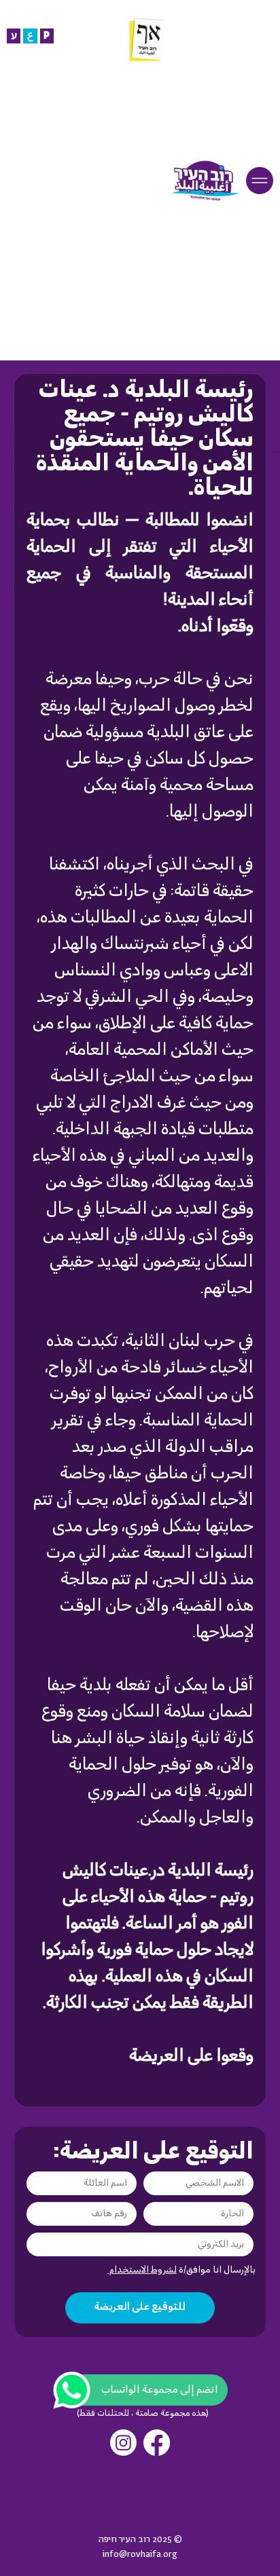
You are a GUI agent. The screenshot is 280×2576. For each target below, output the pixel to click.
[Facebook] (157, 2443)
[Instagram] (123, 2443)
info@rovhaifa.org (140, 2555)
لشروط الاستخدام (142, 2270)
